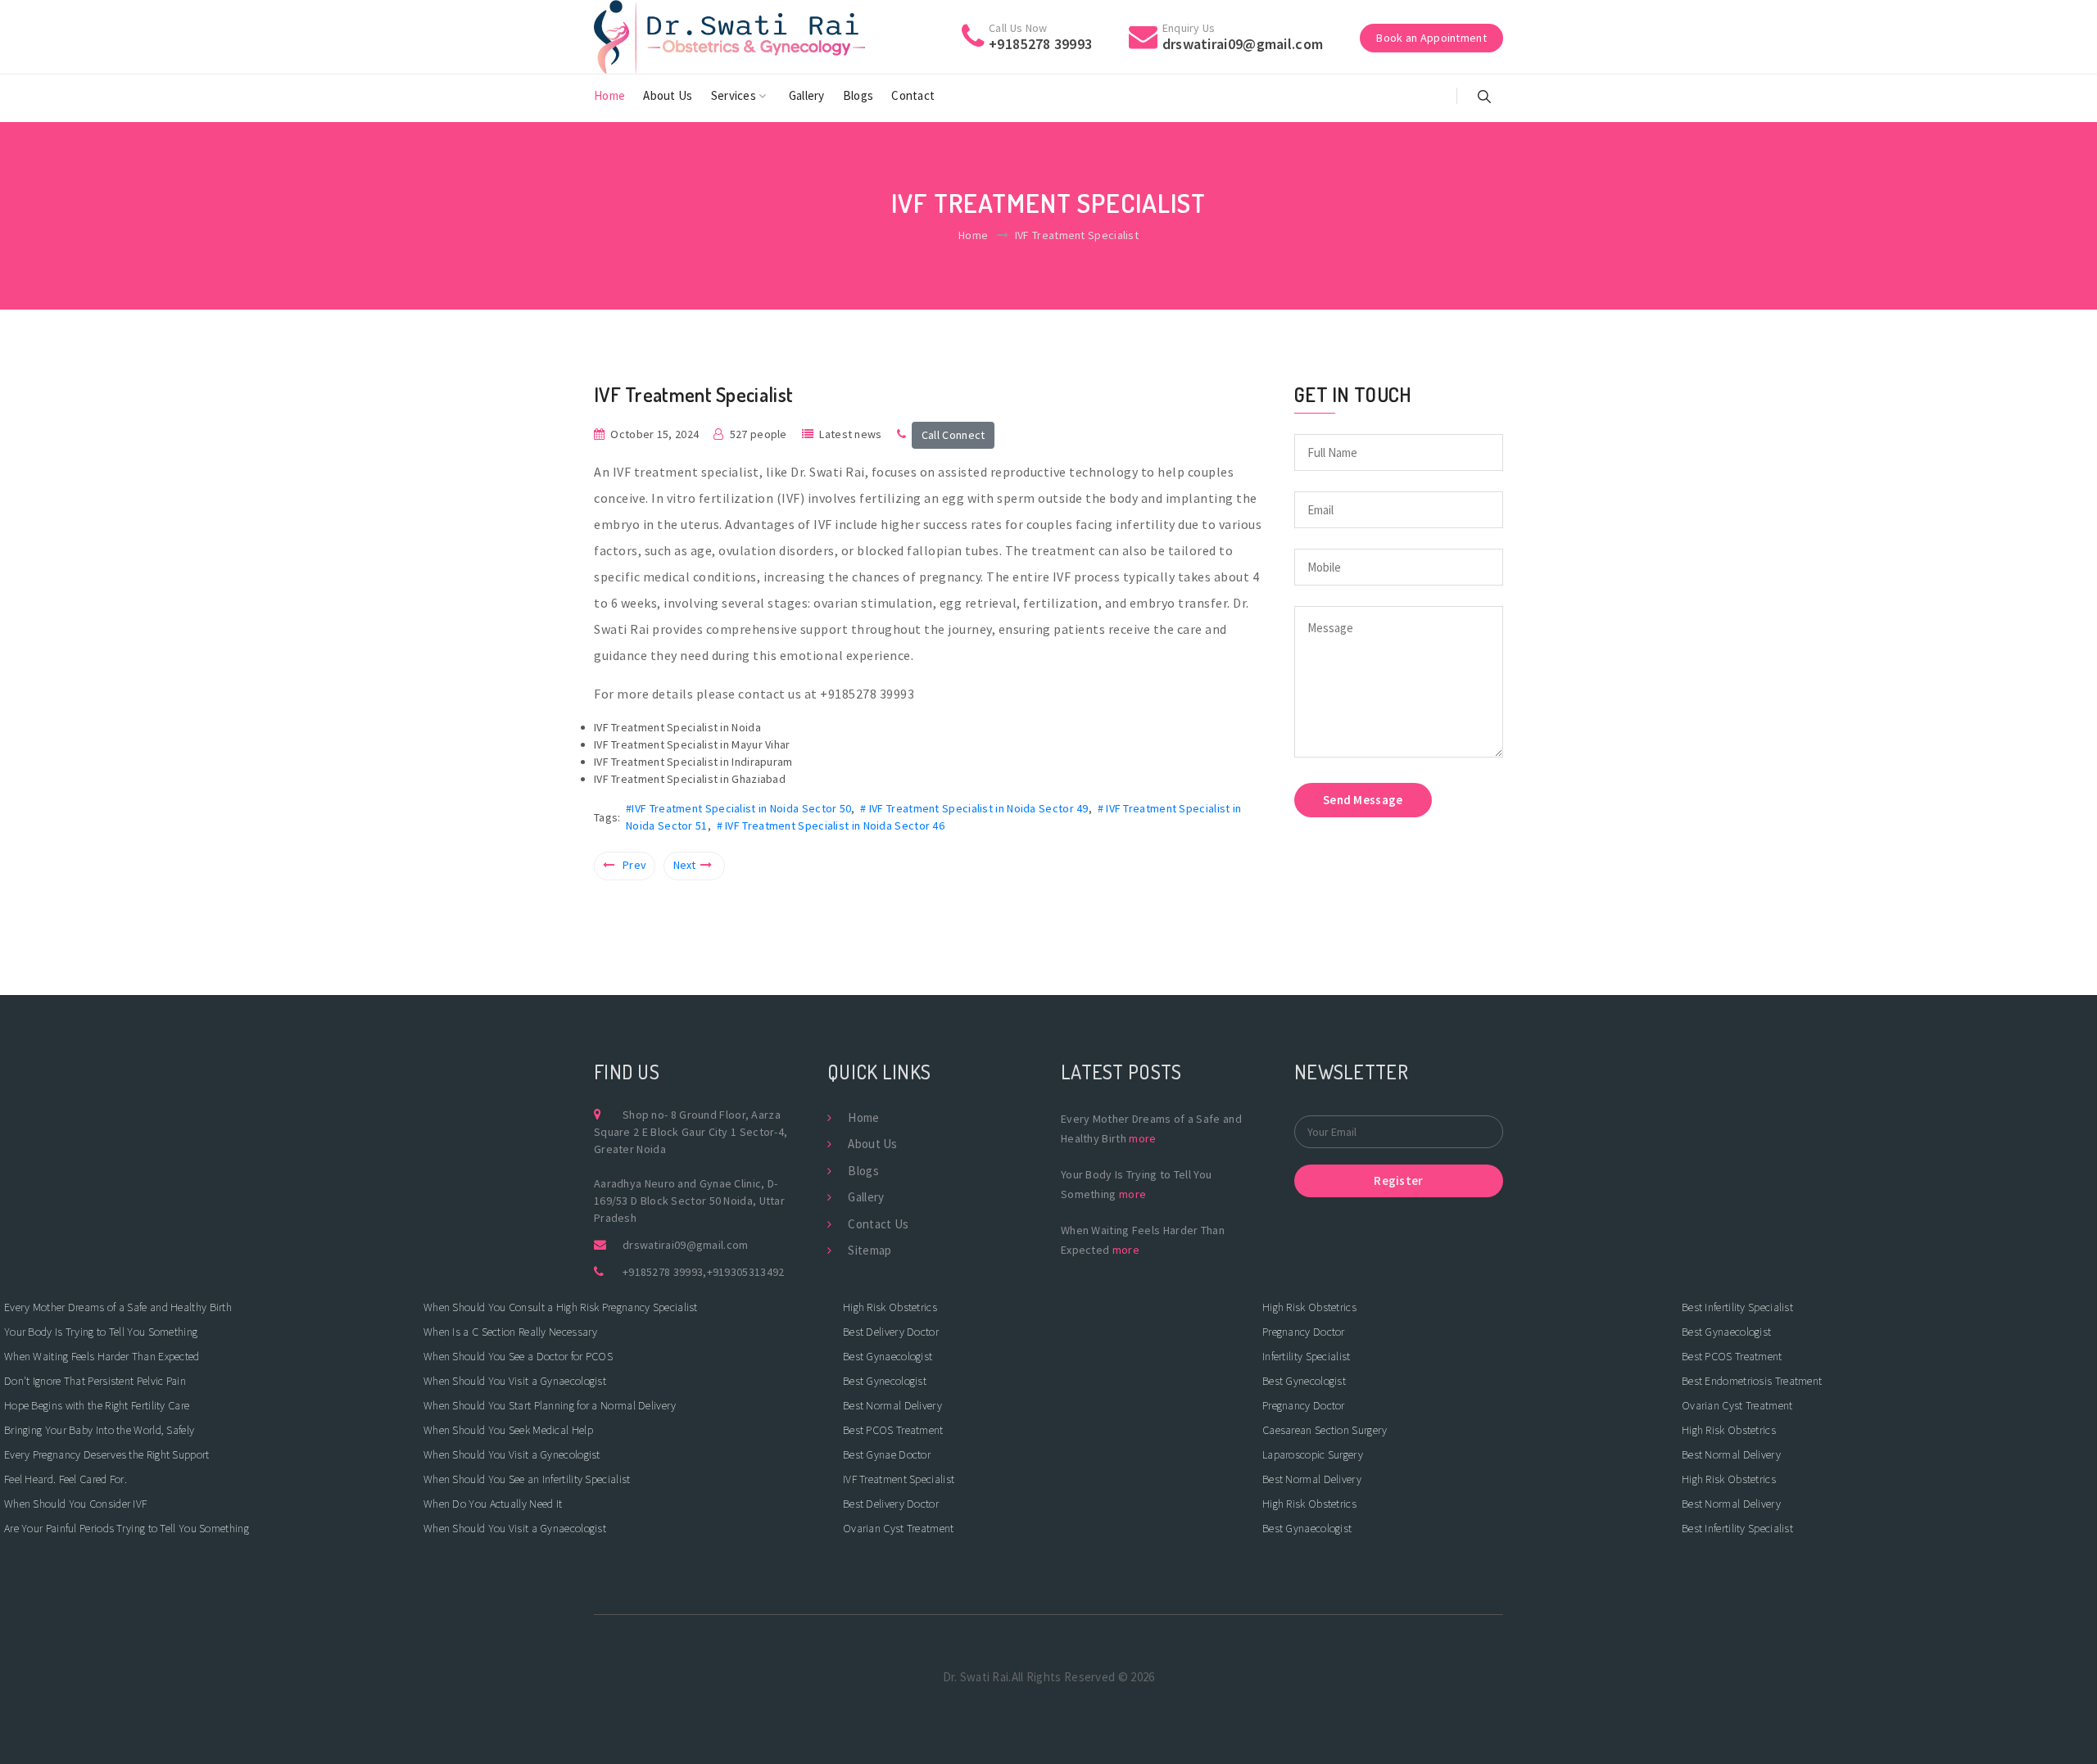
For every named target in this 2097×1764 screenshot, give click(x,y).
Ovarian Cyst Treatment (899, 1528)
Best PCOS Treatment (893, 1430)
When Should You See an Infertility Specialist (527, 1479)
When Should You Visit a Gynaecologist (515, 1381)
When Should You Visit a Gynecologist (512, 1454)
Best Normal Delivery (892, 1405)
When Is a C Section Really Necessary (511, 1332)
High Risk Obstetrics (890, 1307)
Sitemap (870, 1250)
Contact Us (878, 1224)
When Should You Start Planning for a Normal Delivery (550, 1405)
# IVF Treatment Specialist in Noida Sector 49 (974, 808)
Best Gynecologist (885, 1381)
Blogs (858, 95)
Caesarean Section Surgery (1325, 1430)
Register (1398, 1181)
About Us (668, 95)
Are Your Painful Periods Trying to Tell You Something (127, 1528)
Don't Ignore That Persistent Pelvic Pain (95, 1381)
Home (609, 95)
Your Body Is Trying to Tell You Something (101, 1332)
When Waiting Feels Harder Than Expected (102, 1356)
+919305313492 (746, 1272)
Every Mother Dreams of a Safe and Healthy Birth (118, 1307)
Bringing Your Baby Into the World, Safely (99, 1430)
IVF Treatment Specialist (899, 1479)
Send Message (1363, 800)
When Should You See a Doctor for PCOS (518, 1356)
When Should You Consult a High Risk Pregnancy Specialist (561, 1307)
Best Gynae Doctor (887, 1454)
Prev (634, 865)
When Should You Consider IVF (75, 1504)
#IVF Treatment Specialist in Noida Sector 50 (738, 808)
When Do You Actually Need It (493, 1504)
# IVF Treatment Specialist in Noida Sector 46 (831, 825)
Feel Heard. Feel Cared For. (66, 1479)
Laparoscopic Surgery (1313, 1454)
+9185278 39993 (663, 1272)
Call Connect (953, 435)
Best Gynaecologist (888, 1356)
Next (685, 865)
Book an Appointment (1431, 38)
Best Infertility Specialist (1737, 1307)
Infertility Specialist (1307, 1356)
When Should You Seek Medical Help (508, 1430)
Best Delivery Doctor (891, 1332)
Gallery (807, 95)
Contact (913, 95)
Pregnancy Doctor (1304, 1332)
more (1142, 1138)
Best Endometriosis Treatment (1752, 1381)
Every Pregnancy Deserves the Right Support (107, 1454)
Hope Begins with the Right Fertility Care (97, 1405)
